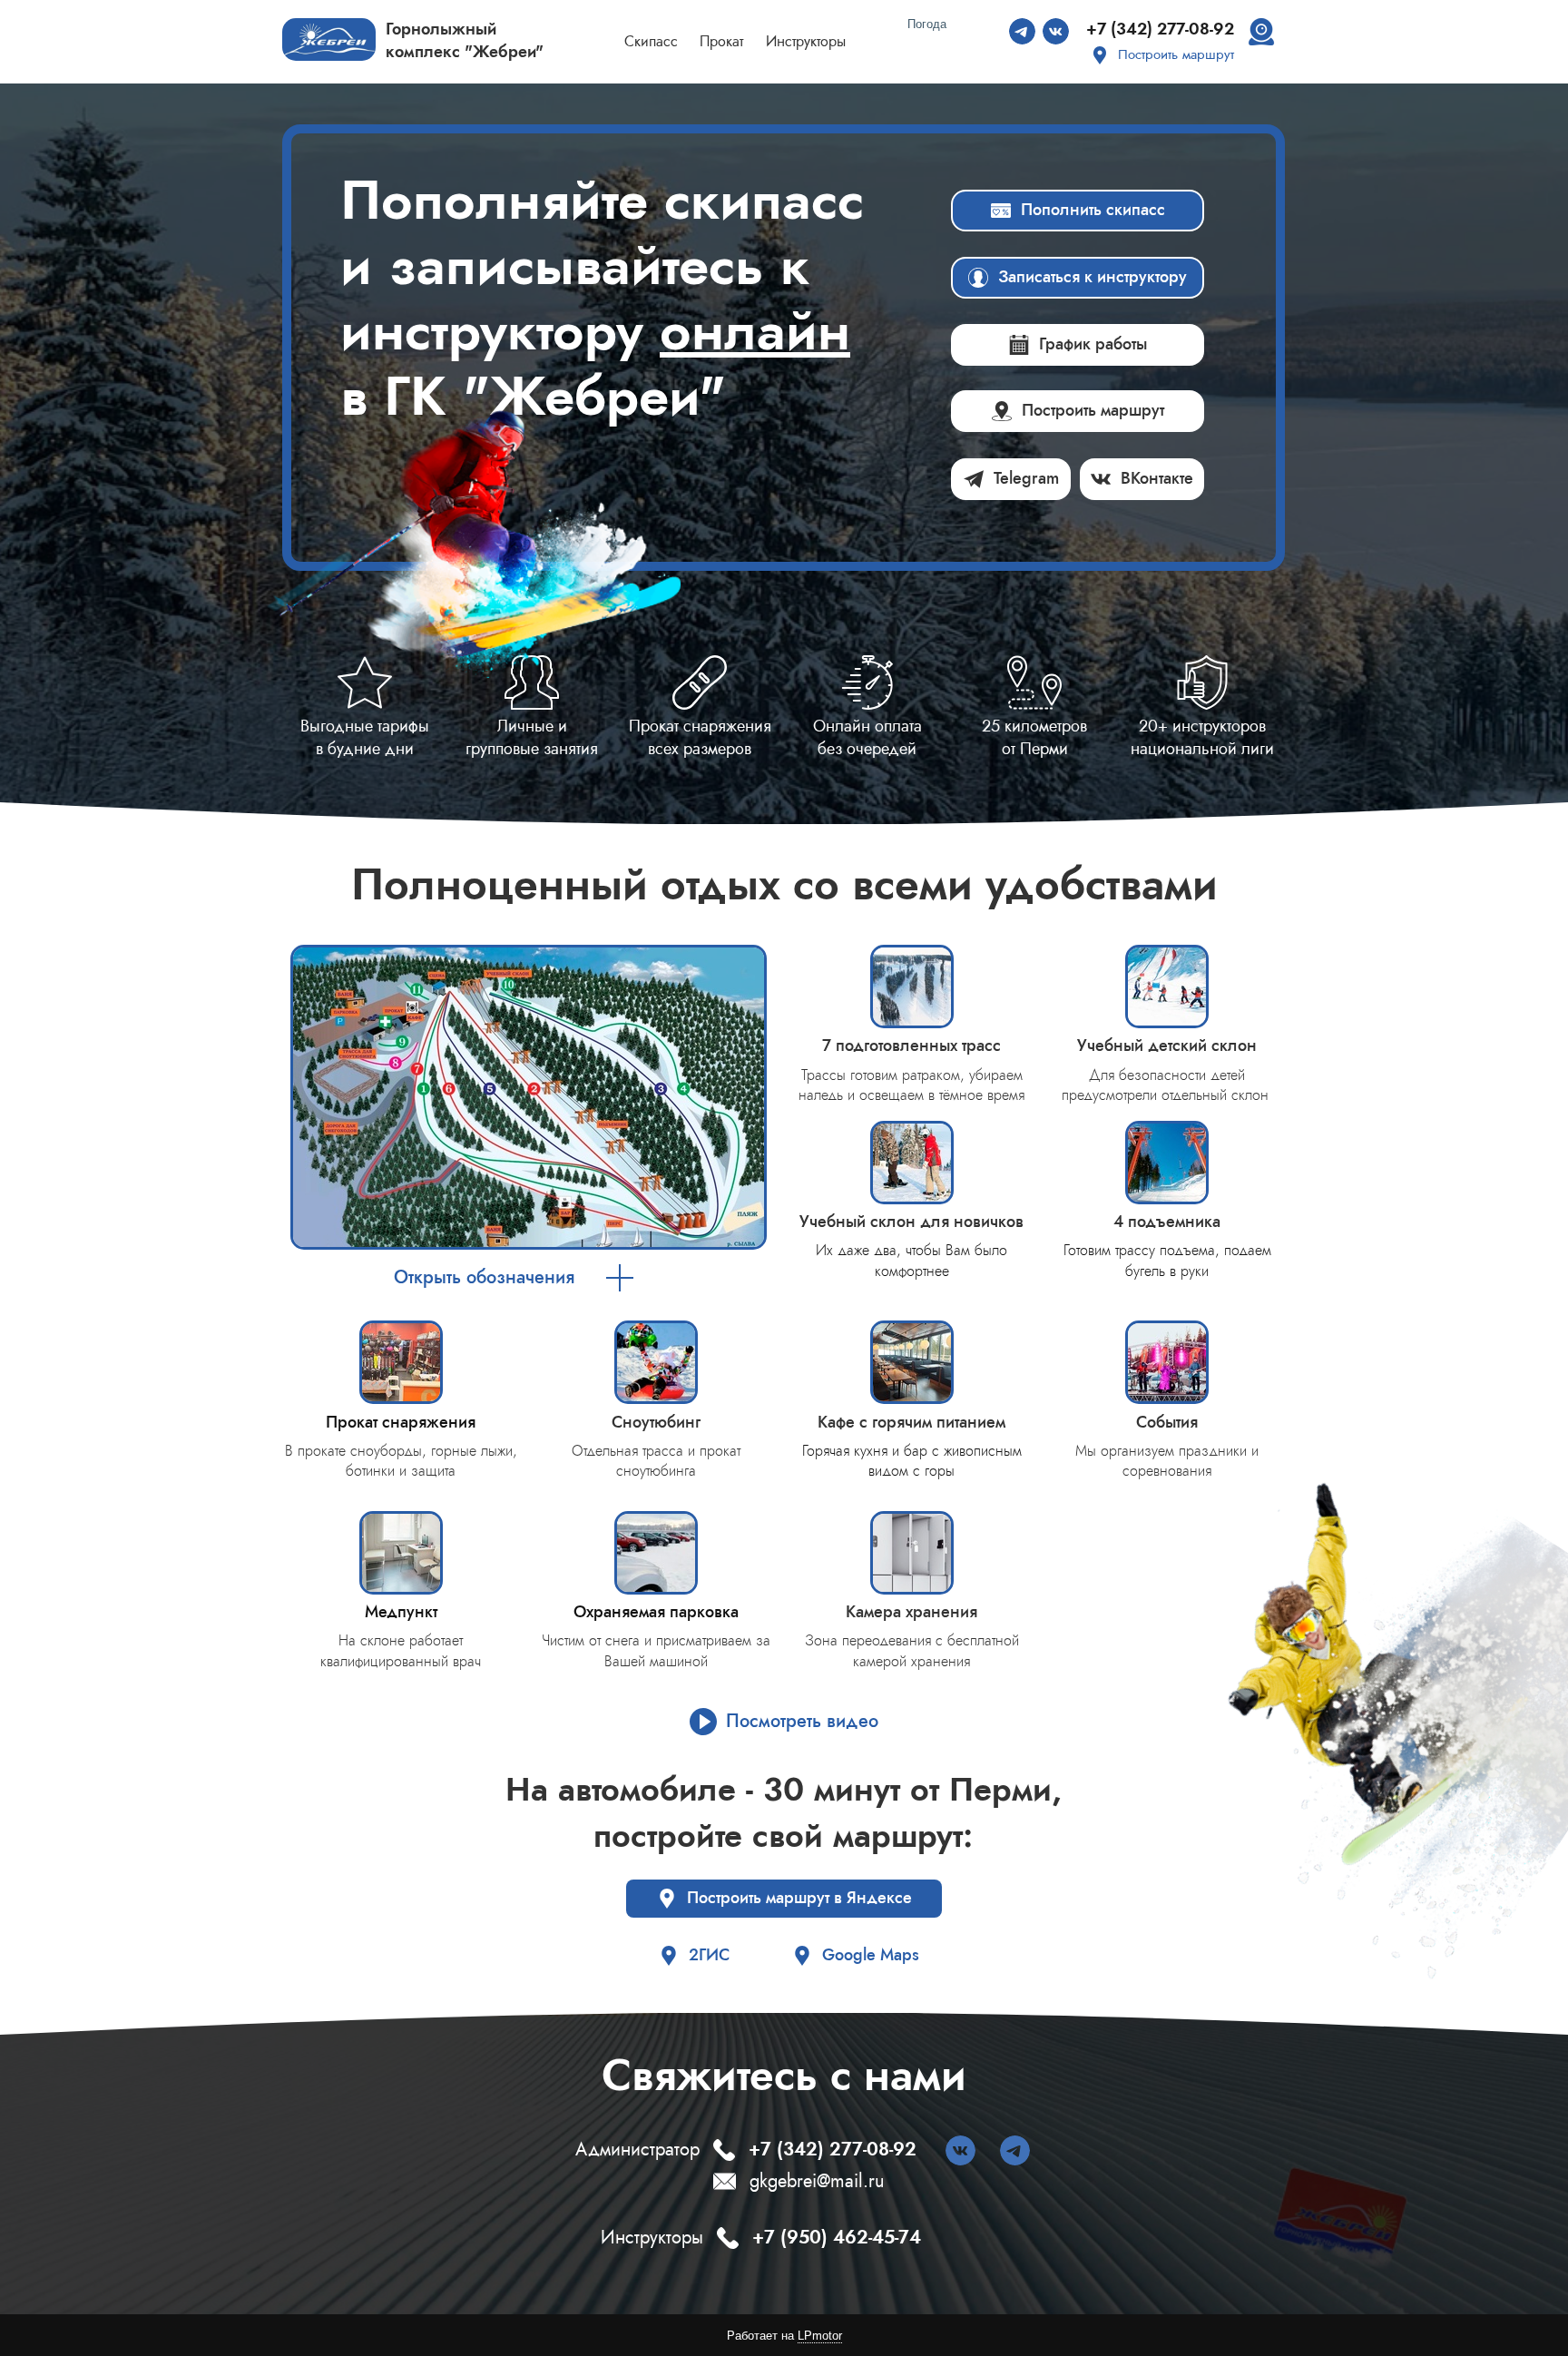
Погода (927, 24)
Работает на (784, 2336)
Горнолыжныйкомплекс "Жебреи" (465, 40)
